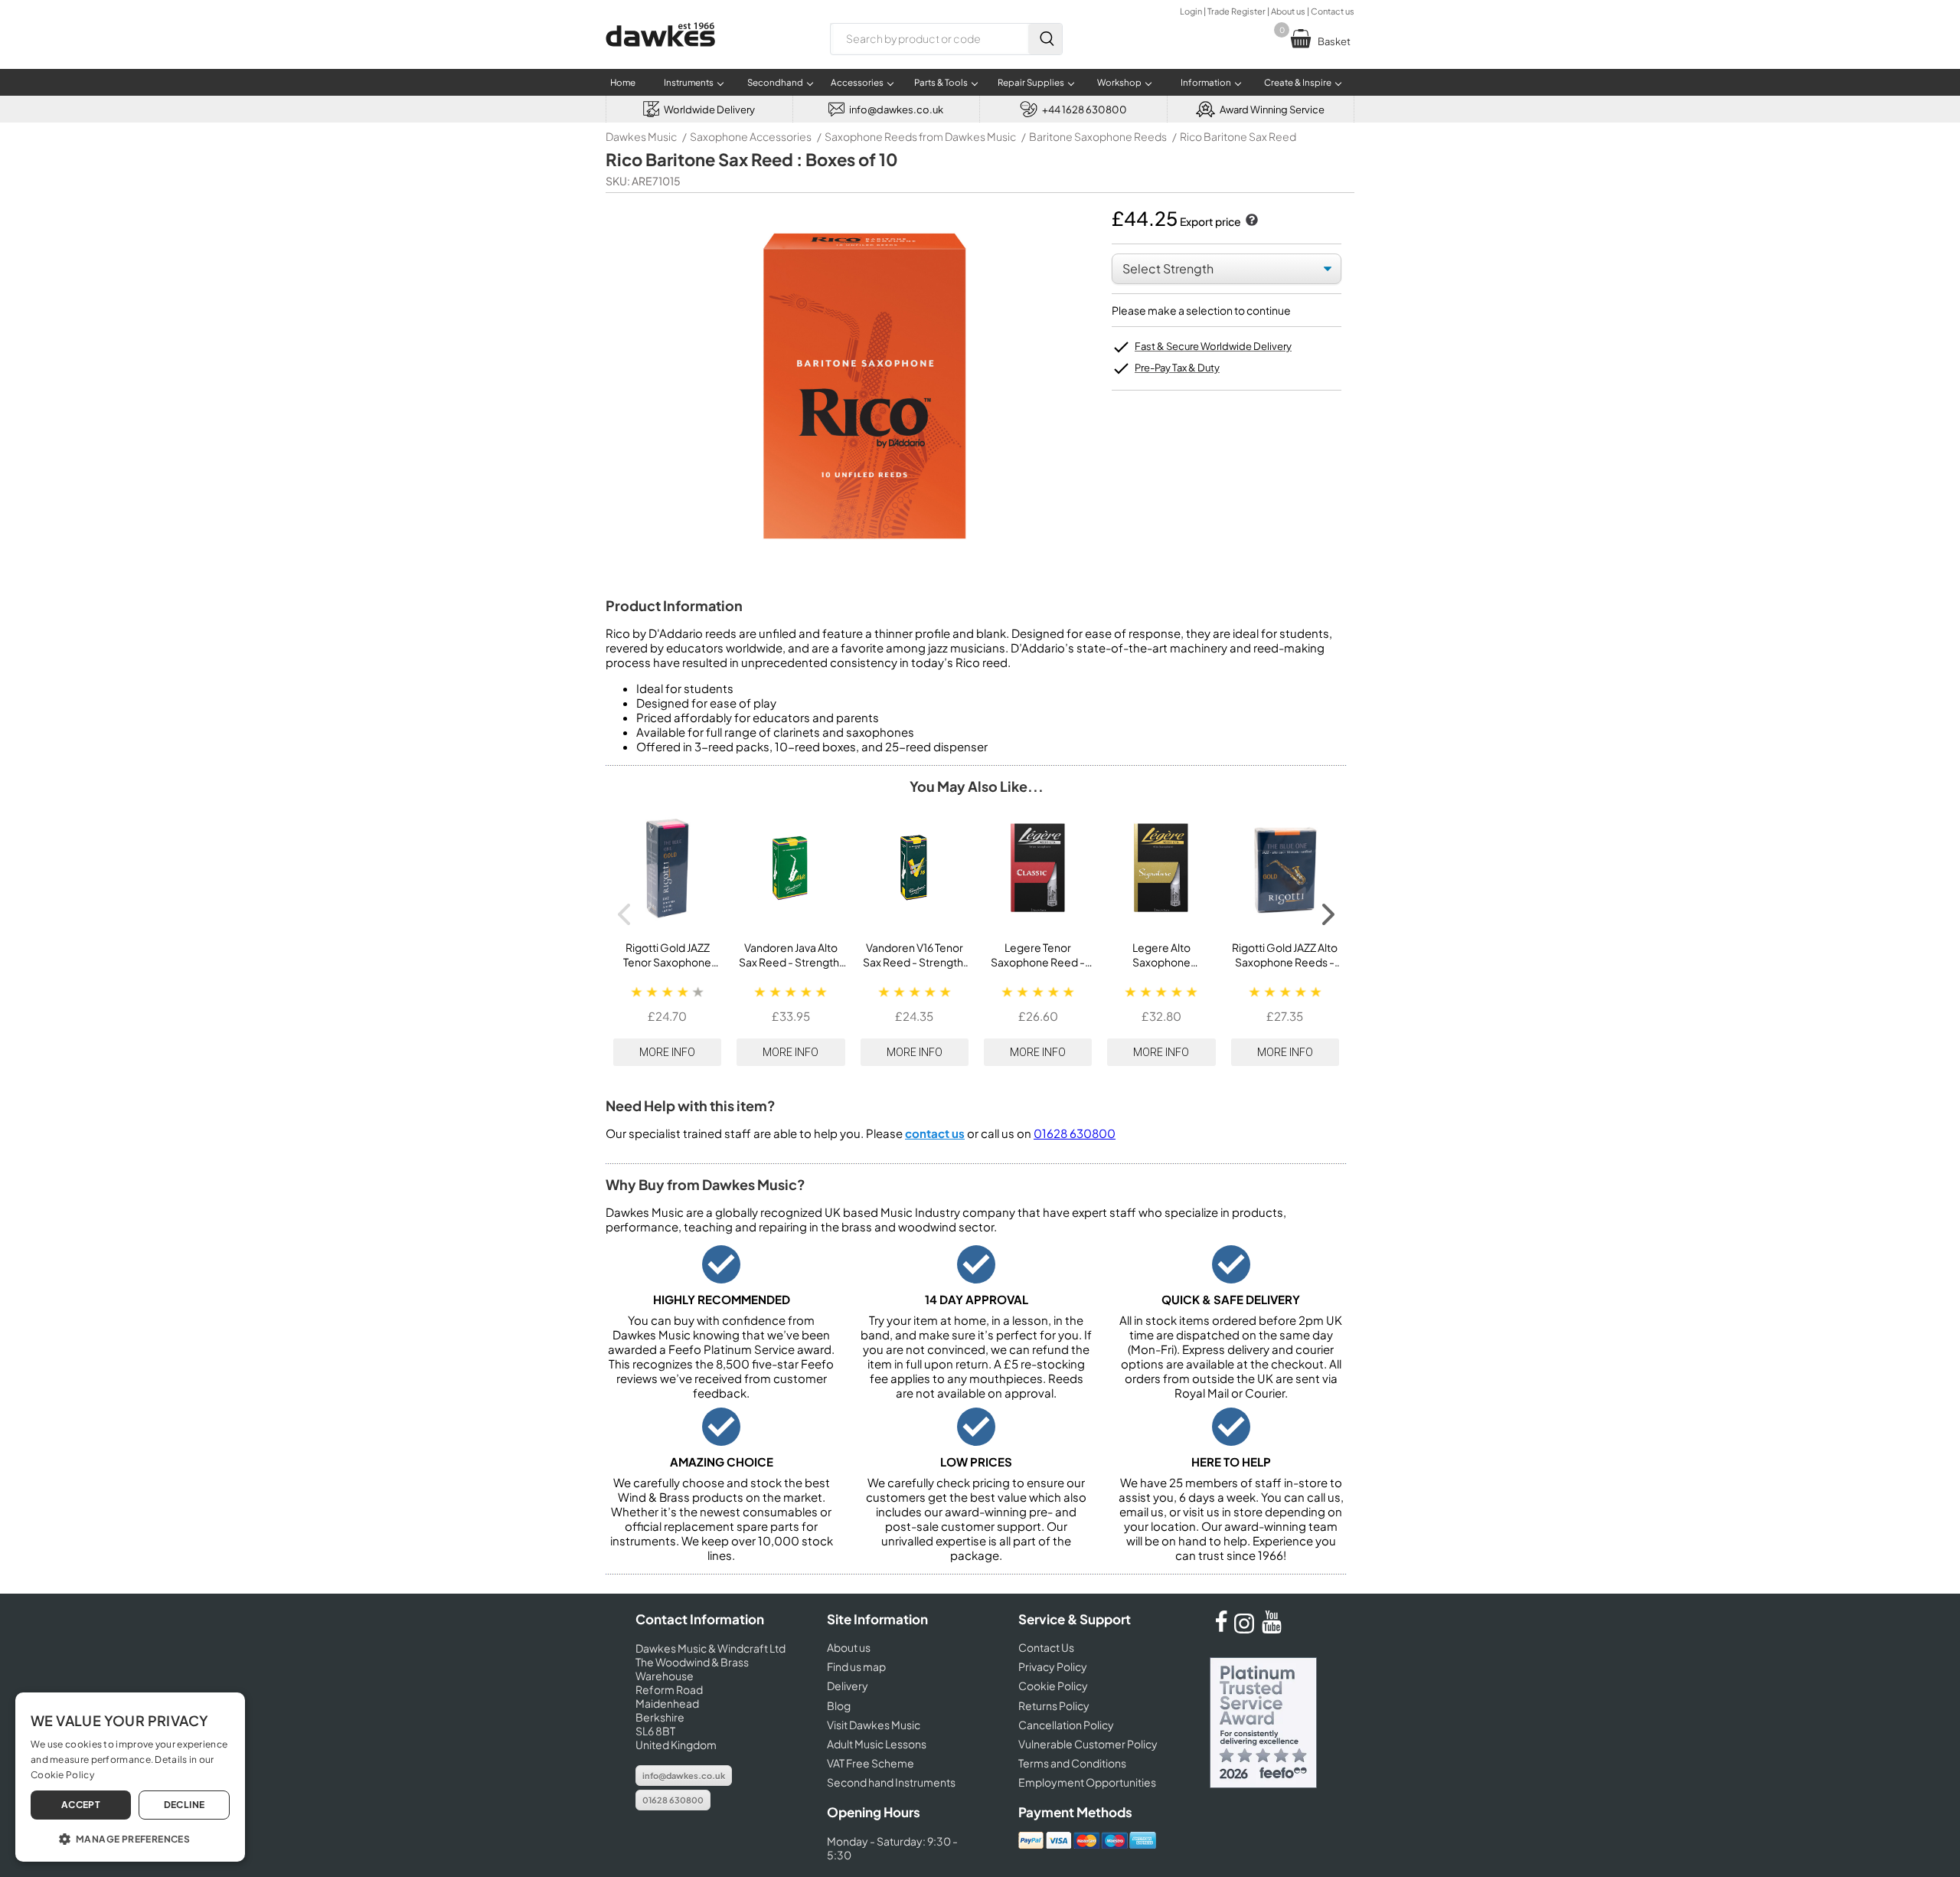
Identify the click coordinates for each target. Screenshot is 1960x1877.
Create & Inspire (1298, 82)
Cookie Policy (1053, 1686)
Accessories (857, 82)
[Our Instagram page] (1246, 1629)
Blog (839, 1705)
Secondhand (775, 82)
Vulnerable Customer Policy (1088, 1744)
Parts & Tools (941, 82)
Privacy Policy (1053, 1666)
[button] (130, 1838)
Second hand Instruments (891, 1782)
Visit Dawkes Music (874, 1725)
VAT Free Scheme (871, 1763)
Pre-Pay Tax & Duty (1177, 368)
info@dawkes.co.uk (684, 1776)
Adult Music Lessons (877, 1744)
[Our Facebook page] (1221, 1629)
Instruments (689, 82)
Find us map (856, 1666)
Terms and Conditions (1072, 1763)
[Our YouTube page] (1272, 1629)
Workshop (1119, 82)
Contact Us (1046, 1647)
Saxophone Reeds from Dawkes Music (920, 136)
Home (623, 82)
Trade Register (1236, 11)
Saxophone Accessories (751, 136)
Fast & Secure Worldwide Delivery (1213, 346)
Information (1206, 82)
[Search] (1045, 39)
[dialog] (130, 1777)
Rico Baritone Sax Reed (1238, 136)
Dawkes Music (641, 136)
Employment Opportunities (1087, 1782)
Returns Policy (1054, 1705)
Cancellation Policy (1066, 1725)
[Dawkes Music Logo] (660, 56)
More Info (667, 1052)
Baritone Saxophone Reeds (1098, 136)
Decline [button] (185, 1805)
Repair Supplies (1031, 82)
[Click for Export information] (1250, 221)
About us (1288, 11)
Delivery (848, 1686)
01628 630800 (1075, 1133)
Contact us (1333, 11)
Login (1191, 11)
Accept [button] (81, 1805)
